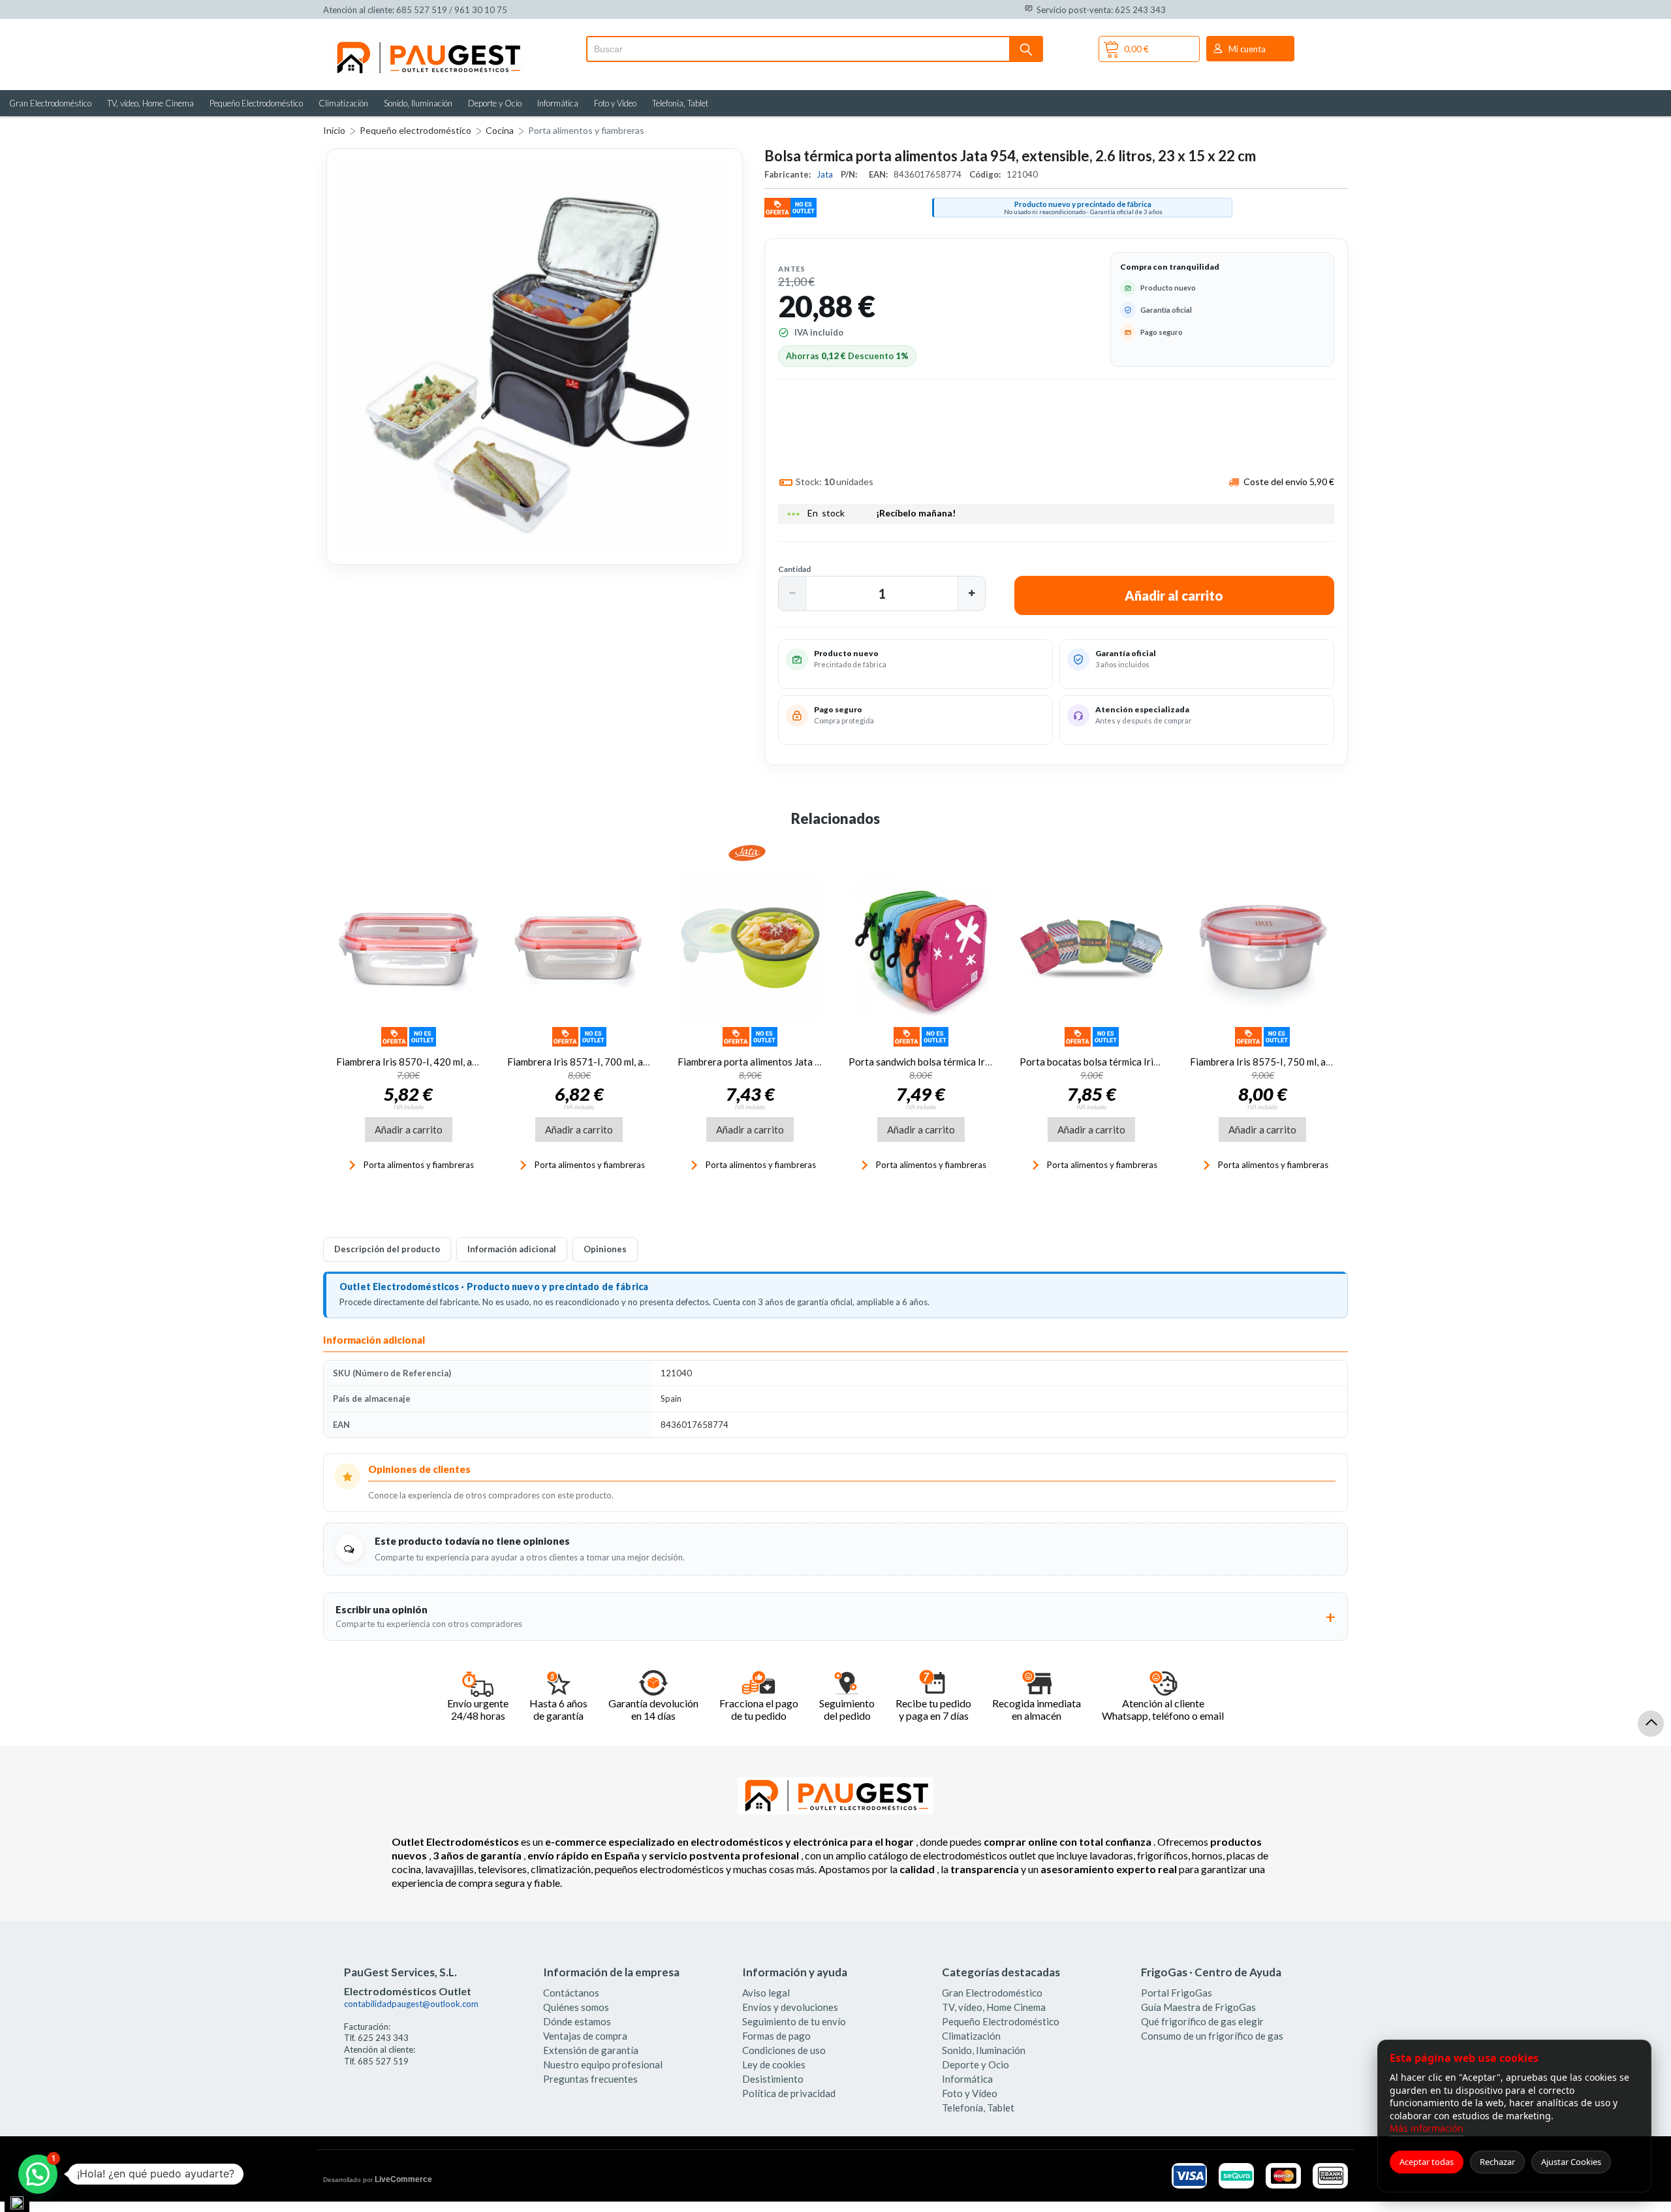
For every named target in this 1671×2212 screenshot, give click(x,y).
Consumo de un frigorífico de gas (1212, 2036)
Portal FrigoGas (1177, 1993)
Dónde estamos (577, 2021)
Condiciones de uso (784, 2050)
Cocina (500, 130)
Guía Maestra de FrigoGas (1198, 2007)
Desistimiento (773, 2079)
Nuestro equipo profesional (603, 2064)
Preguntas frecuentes (590, 2079)
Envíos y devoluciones (790, 2007)
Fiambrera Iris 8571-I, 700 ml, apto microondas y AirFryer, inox (643, 1062)
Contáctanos (571, 1993)
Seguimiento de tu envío (794, 2021)
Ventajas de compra (585, 2036)
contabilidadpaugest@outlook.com (411, 2004)
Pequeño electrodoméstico (415, 130)
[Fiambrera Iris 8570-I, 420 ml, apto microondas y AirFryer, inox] (409, 949)
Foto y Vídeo (615, 103)
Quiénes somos (576, 2007)
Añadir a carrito (409, 1130)
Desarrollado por (378, 2179)
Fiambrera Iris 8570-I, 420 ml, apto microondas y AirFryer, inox (472, 1062)
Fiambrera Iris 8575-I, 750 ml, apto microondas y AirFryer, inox (1326, 1062)
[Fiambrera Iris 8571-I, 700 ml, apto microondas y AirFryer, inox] (580, 949)
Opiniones (605, 1249)
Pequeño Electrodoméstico (256, 103)
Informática (558, 103)
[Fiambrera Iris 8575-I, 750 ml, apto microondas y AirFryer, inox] (1262, 949)
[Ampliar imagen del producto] (535, 356)
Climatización (343, 103)
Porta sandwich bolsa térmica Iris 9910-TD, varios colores (975, 1062)
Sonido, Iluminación (418, 103)
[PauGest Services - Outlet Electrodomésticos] (428, 44)
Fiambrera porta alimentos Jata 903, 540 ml (772, 1062)
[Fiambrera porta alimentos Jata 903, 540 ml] (750, 949)
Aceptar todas (1427, 2162)
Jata (826, 174)
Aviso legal (766, 1993)
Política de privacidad (789, 2093)
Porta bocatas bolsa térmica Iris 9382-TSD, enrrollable (1139, 1062)
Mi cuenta (1247, 49)
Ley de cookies (774, 2064)
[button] (792, 593)
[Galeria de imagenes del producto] (535, 356)
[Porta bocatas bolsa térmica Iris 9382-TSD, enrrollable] (1092, 949)
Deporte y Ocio (495, 103)
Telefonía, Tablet (680, 103)
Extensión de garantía (591, 2050)
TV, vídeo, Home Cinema (150, 103)
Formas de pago (776, 2036)
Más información (1427, 2128)
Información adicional (512, 1249)
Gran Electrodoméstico (50, 103)
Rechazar (1497, 2162)
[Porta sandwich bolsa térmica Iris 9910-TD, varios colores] (921, 949)
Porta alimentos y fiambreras (586, 130)
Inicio (334, 130)
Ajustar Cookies (1571, 2162)
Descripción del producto (387, 1249)
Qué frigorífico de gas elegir (1202, 2021)
